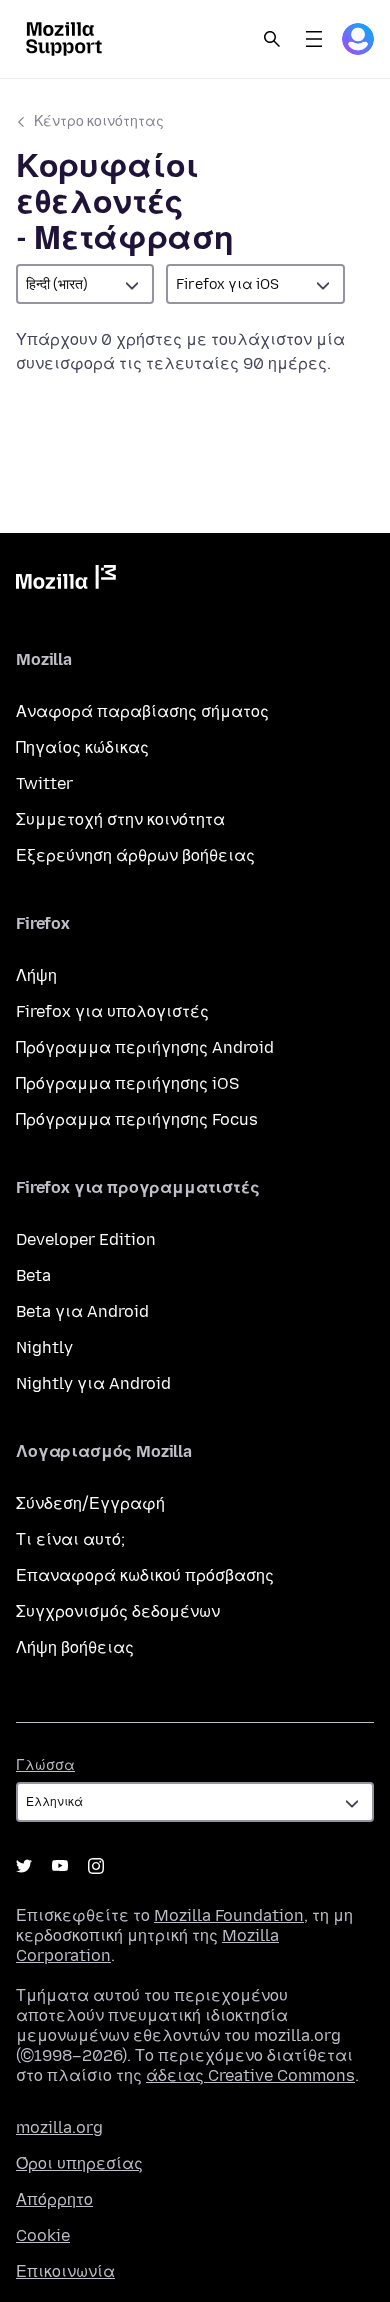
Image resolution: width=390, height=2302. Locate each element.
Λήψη (36, 975)
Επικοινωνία (65, 2271)
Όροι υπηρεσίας (79, 2163)
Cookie (43, 2235)
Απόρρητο (54, 2199)
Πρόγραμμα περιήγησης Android (145, 1047)
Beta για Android (82, 1311)
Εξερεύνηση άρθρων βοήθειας (135, 855)
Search (272, 39)
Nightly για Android (93, 1383)
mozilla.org (59, 2127)
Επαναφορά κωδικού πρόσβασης (145, 1575)
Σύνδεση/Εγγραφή (90, 1503)
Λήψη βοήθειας (75, 1647)
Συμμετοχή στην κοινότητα (120, 819)
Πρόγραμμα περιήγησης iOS (127, 1083)
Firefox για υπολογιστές (112, 1011)
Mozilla (66, 581)
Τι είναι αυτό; (70, 1539)
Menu (314, 39)
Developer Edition (86, 1239)
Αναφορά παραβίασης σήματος (142, 711)
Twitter (44, 783)
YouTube (60, 1866)
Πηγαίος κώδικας (82, 747)
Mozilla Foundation (229, 1915)
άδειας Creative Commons (250, 2075)
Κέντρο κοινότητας (99, 121)
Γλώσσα (45, 1765)
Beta (33, 1275)
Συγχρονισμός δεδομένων (118, 1611)
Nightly (44, 1347)
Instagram (96, 1866)
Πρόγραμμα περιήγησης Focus (137, 1119)
